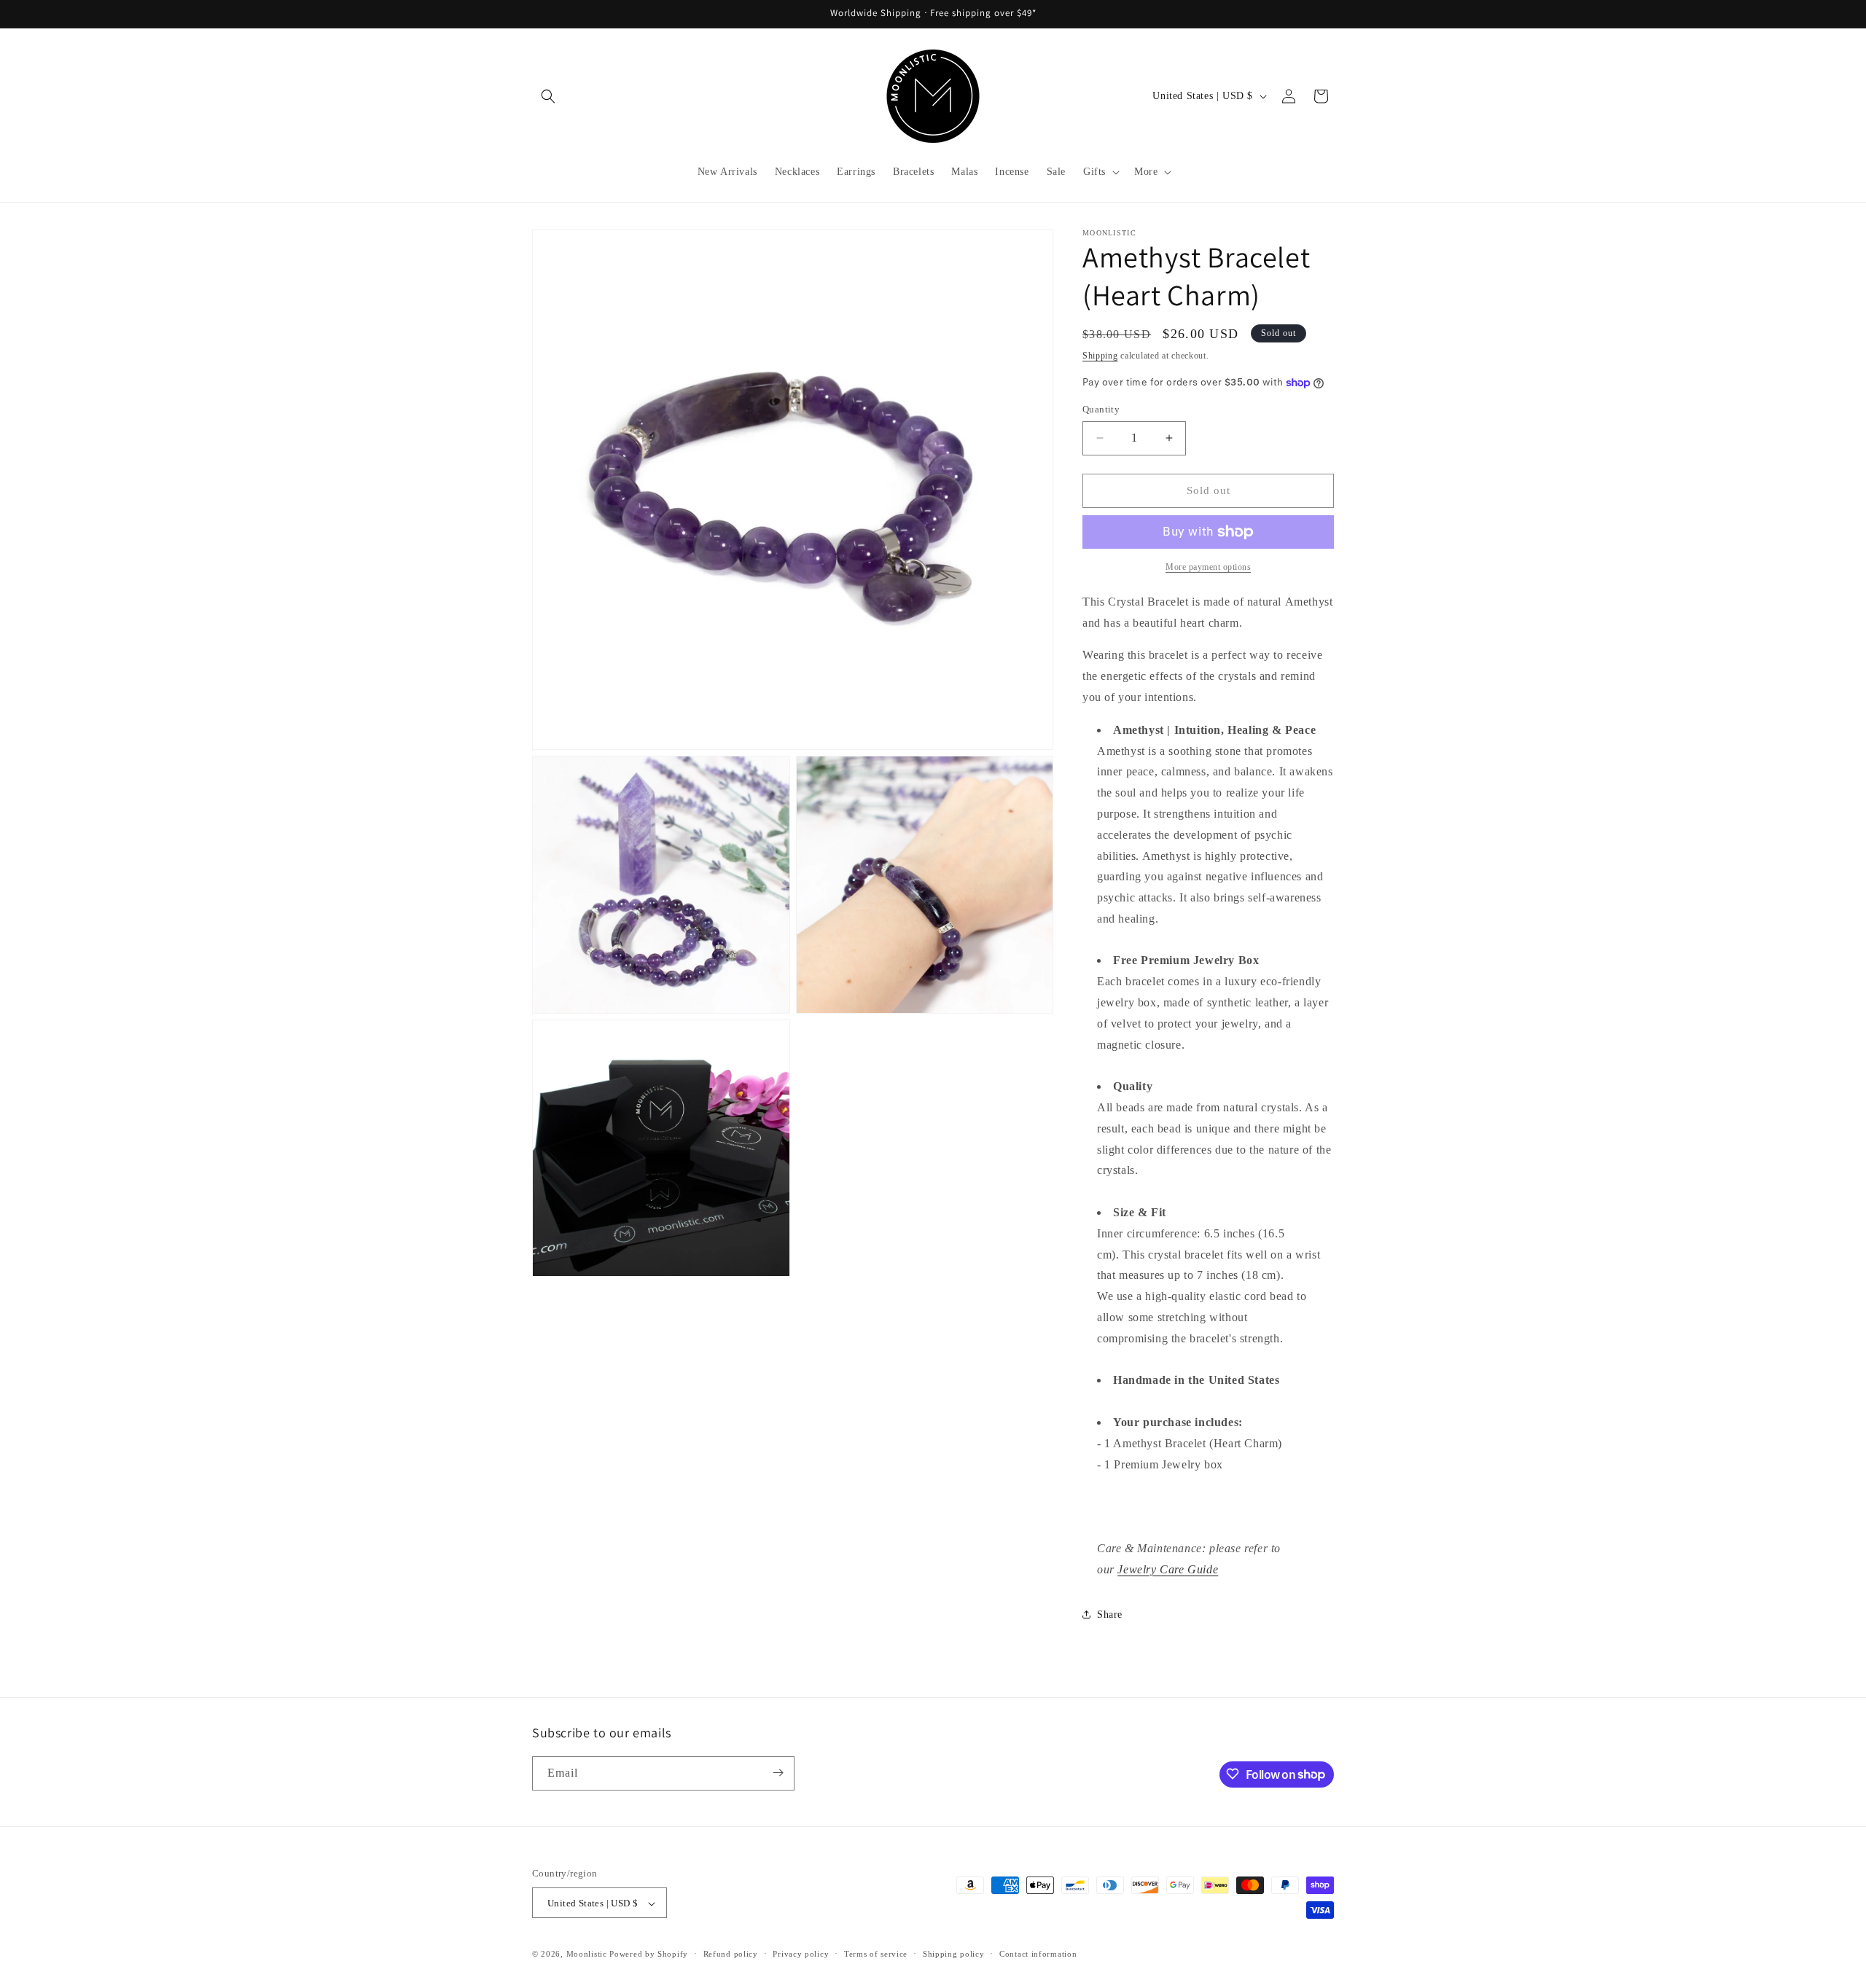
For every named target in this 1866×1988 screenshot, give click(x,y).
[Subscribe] (778, 1773)
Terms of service (876, 1954)
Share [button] (1110, 1615)
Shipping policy (954, 1954)
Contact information (1038, 1954)
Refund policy (731, 1954)
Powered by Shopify (649, 1954)
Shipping (1100, 356)
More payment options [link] (1208, 567)
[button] (548, 96)
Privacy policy (801, 1954)
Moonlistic (587, 1954)
